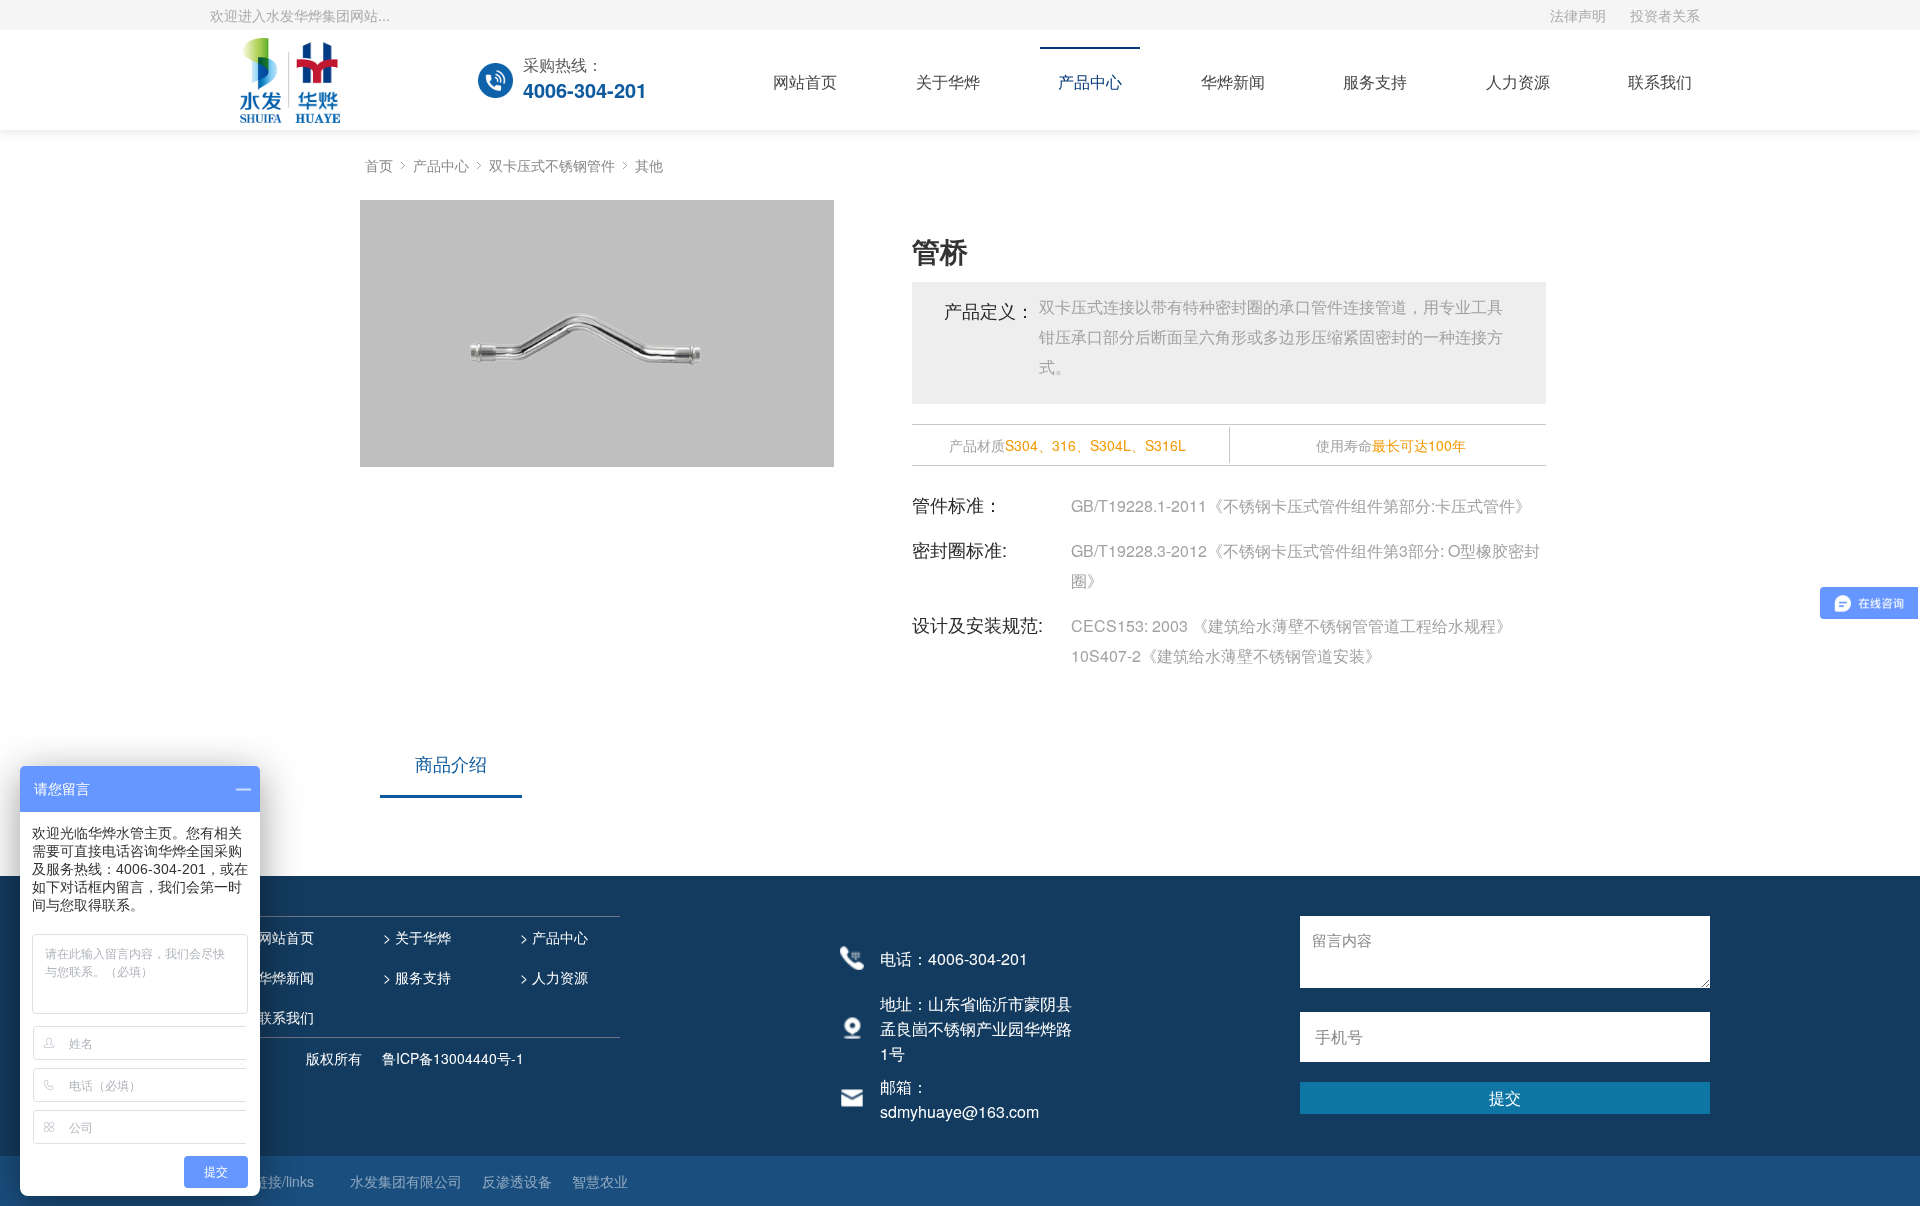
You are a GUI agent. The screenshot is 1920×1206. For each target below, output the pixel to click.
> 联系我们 (278, 1017)
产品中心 (1090, 81)
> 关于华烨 (415, 937)
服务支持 (1375, 81)
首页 (379, 165)
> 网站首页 (278, 937)
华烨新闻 (1233, 81)
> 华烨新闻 (278, 977)
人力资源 (1518, 81)
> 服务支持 (415, 977)
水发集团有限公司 (406, 1181)
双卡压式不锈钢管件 (552, 165)
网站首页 (805, 81)
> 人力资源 (552, 977)
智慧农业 (600, 1181)
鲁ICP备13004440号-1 (453, 1058)
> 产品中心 (552, 937)
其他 (649, 165)
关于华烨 (948, 81)
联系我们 (1660, 81)
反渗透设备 (517, 1181)
